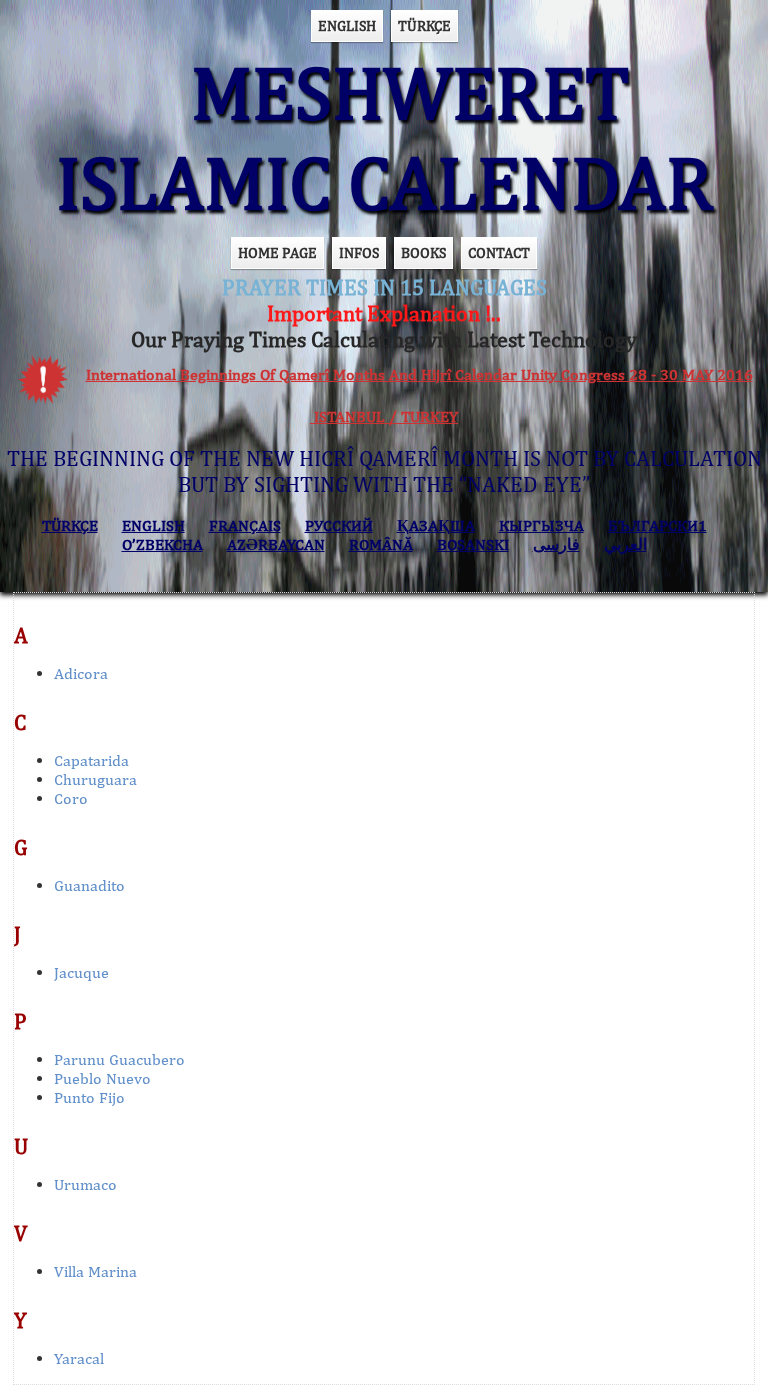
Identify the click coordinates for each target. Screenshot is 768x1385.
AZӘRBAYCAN (276, 544)
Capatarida (91, 760)
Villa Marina (95, 1271)
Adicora (81, 673)
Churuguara (95, 779)
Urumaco (85, 1184)
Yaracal (79, 1358)
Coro (71, 798)
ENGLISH (347, 25)
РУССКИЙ (339, 525)
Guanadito (89, 885)
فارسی (556, 544)
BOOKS (423, 252)
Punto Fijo (89, 1097)
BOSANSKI (473, 544)
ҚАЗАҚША (436, 525)
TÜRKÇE (424, 25)
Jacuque (81, 972)
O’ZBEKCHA (162, 544)
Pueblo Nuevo (102, 1078)
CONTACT (499, 252)
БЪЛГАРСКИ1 (657, 525)
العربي (625, 544)
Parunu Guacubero (119, 1059)
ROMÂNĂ (381, 544)
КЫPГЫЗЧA (541, 525)
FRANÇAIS (245, 525)
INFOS (359, 252)
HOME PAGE (277, 252)
